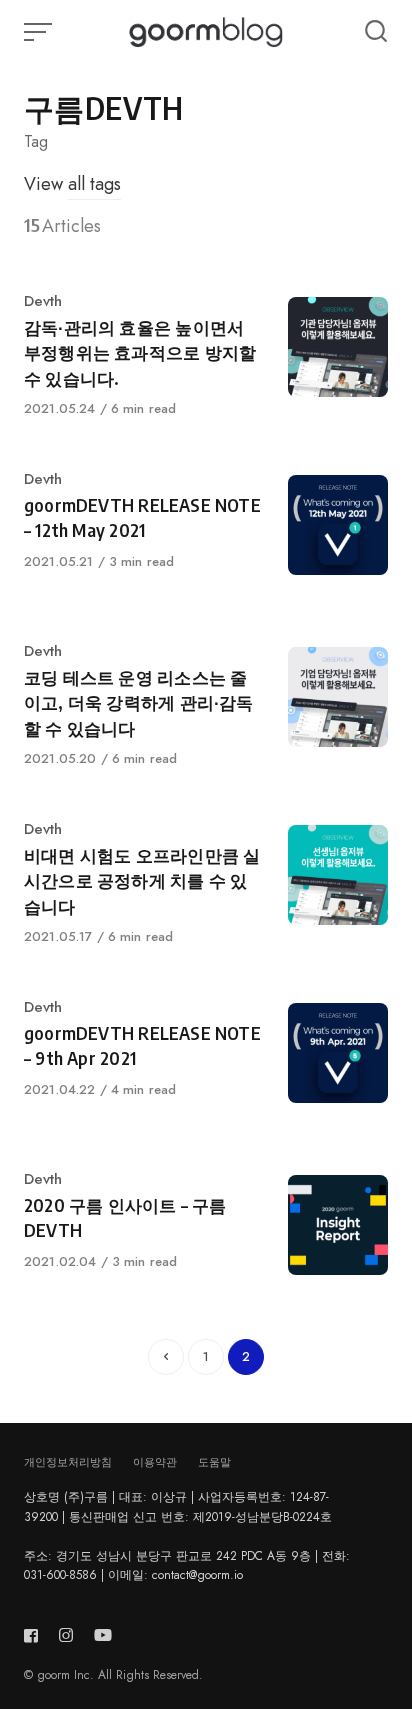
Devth (43, 301)
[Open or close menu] (40, 32)
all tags (94, 184)
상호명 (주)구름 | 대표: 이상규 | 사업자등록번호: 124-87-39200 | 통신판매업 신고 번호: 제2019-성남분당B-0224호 (178, 1506)
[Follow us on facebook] (35, 1635)
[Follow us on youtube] (103, 1635)
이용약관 (155, 1462)
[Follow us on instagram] (66, 1635)
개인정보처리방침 (68, 1462)
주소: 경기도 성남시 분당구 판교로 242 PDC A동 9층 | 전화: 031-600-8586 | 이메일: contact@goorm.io (187, 1565)
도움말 (214, 1462)
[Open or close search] (376, 32)
